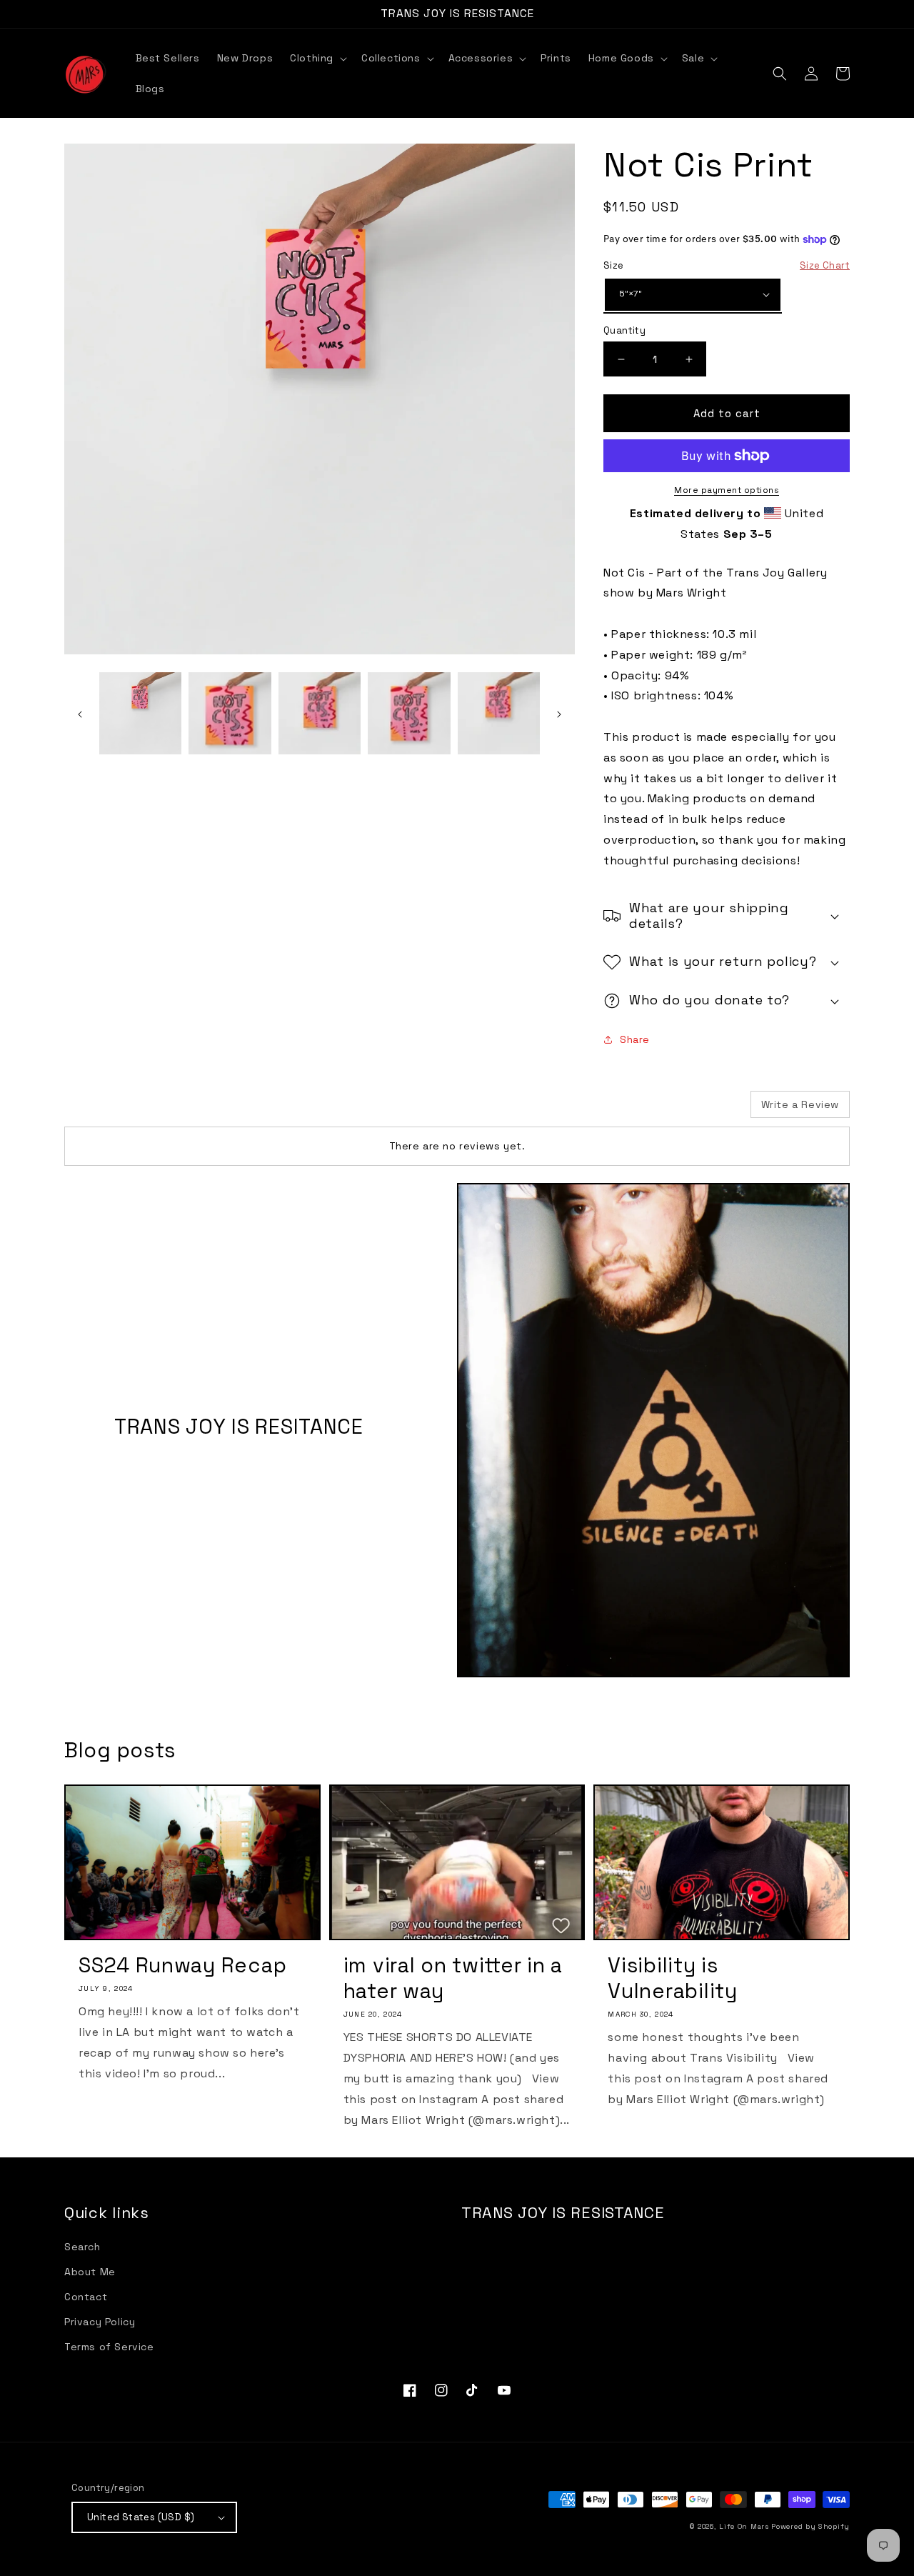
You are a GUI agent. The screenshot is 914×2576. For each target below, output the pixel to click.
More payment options (727, 490)
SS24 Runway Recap (182, 1965)
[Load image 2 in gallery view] (230, 713)
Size (727, 265)
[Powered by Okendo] (129, 1109)
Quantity (624, 330)
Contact (86, 2297)
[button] (317, 58)
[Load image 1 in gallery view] (140, 713)
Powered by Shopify (810, 2526)
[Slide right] (559, 714)
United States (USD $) (141, 2517)
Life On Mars (744, 2526)
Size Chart (825, 265)
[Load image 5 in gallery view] (499, 713)
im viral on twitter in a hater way (453, 1978)
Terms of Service (109, 2347)
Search (82, 2247)
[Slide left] (80, 714)
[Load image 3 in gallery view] (320, 713)
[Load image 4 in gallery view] (409, 713)
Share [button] (635, 1039)
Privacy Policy (100, 2322)
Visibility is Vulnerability (672, 1978)
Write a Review (800, 1104)
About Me (90, 2272)
